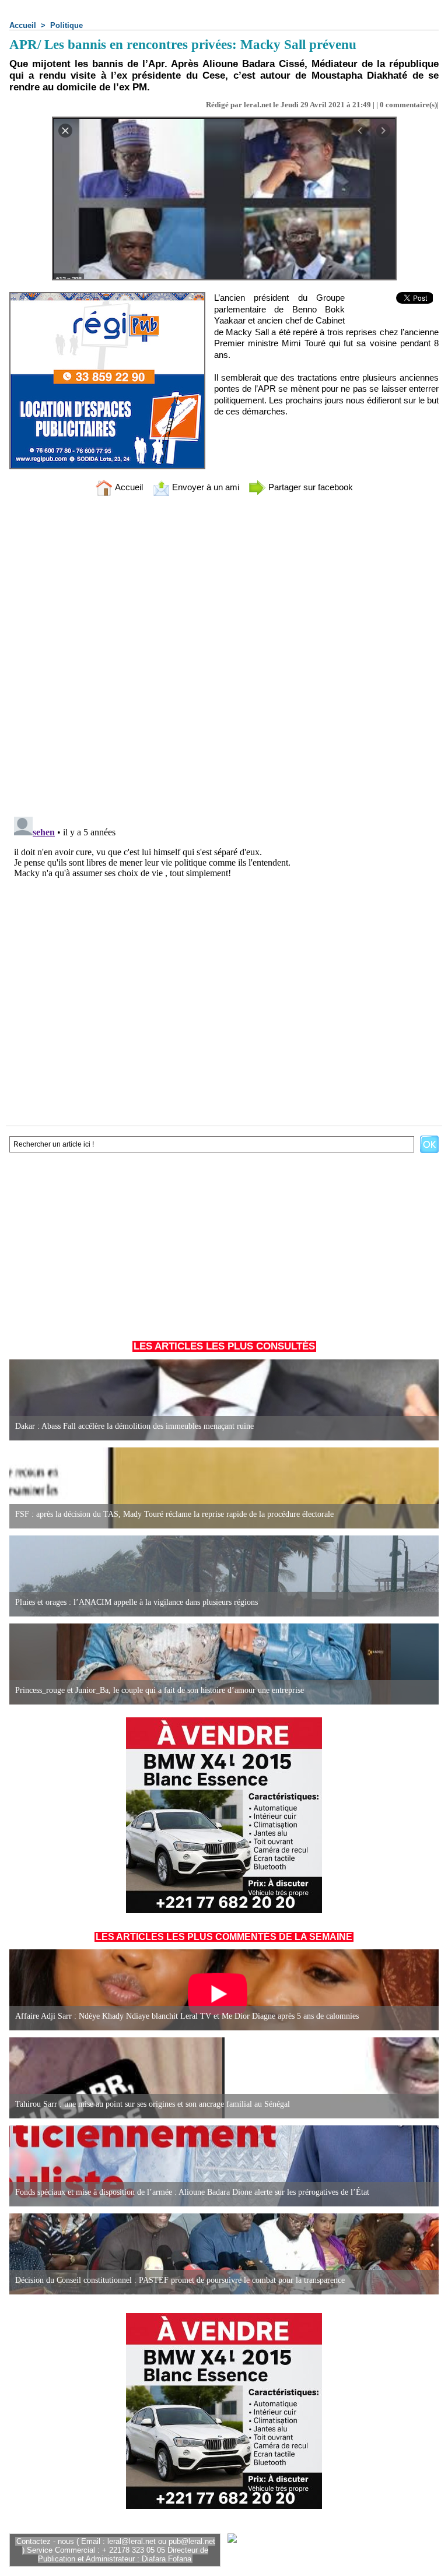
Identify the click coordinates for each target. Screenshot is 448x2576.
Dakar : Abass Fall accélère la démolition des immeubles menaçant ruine (134, 1426)
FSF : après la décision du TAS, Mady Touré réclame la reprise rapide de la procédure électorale (174, 1514)
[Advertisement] (224, 1244)
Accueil (23, 25)
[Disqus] (224, 658)
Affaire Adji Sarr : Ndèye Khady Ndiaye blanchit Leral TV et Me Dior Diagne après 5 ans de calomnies (187, 2016)
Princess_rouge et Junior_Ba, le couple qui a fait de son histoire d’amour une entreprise (160, 1690)
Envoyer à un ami (204, 487)
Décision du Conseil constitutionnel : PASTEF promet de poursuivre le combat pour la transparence (180, 2280)
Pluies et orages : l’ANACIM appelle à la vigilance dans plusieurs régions (136, 1602)
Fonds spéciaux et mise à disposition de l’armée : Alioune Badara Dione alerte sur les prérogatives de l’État (192, 2192)
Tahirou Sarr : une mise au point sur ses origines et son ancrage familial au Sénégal (153, 2104)
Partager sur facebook (309, 487)
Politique (66, 25)
